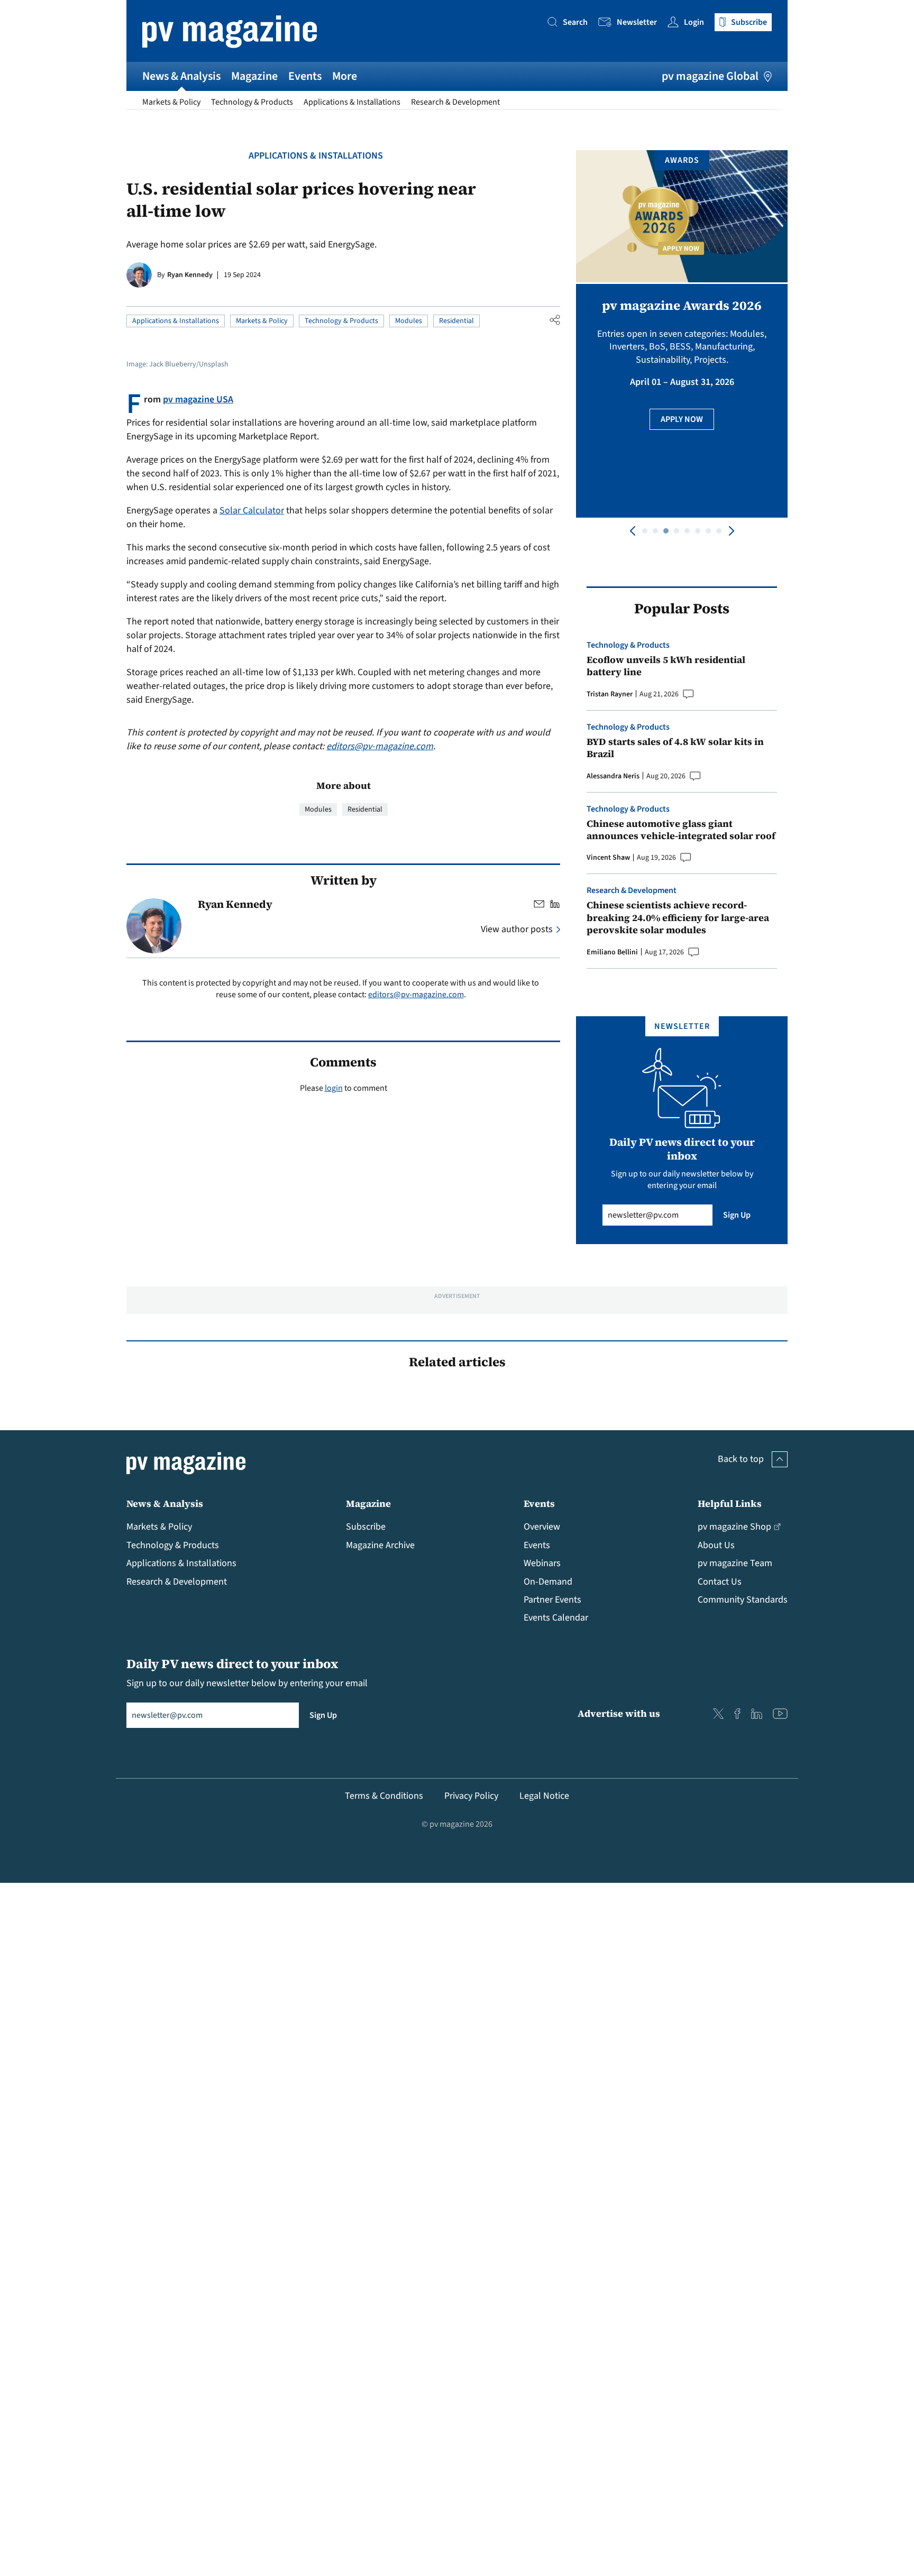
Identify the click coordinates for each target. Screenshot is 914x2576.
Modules (409, 321)
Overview (542, 1527)
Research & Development (455, 102)
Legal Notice (544, 1796)
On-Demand (548, 1582)
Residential (456, 321)
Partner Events (552, 1600)
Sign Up (737, 1215)
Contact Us (720, 1582)
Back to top (741, 1459)
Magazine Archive (380, 1545)
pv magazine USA (198, 399)
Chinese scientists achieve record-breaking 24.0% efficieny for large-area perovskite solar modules (678, 917)
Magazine (254, 76)
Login (694, 22)
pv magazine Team (735, 1563)
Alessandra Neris (613, 776)
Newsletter (637, 22)
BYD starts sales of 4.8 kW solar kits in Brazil (675, 748)
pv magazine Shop (734, 1527)
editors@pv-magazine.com (380, 746)
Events (305, 76)
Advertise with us (619, 1713)
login (334, 1088)
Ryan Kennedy (190, 275)
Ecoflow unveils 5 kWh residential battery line (666, 666)
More (345, 76)
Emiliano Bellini (612, 952)
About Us (716, 1545)
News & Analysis (181, 76)
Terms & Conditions (384, 1796)
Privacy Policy (471, 1796)
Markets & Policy (171, 102)
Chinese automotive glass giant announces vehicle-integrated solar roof (681, 830)
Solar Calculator (252, 510)
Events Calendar (556, 1618)
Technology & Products (252, 102)
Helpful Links (730, 1503)
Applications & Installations (352, 102)
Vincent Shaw (608, 858)
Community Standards (743, 1600)
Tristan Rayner (610, 694)
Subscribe (366, 1527)
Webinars (542, 1563)
